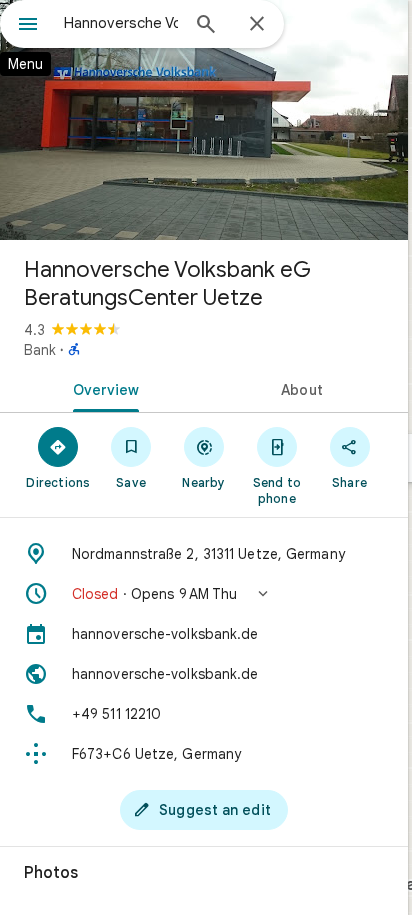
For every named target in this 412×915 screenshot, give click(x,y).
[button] (204, 594)
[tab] (102, 388)
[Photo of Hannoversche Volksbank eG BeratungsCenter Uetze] (204, 120)
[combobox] (121, 23)
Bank (40, 350)
